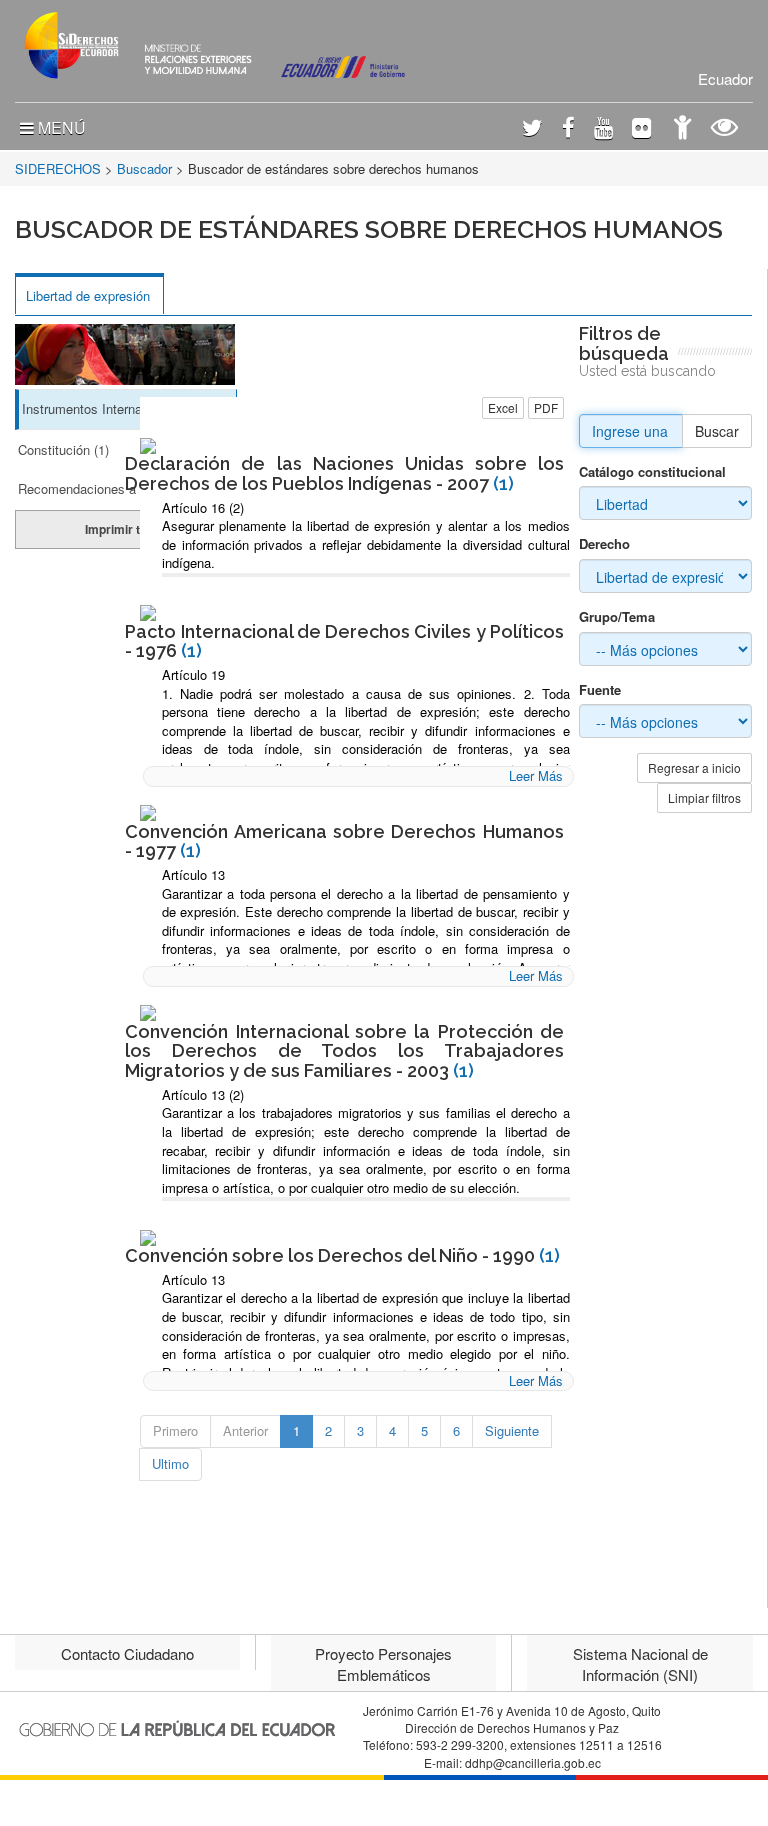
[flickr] (641, 129)
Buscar (717, 431)
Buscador (144, 168)
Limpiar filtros (704, 797)
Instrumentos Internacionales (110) (122, 408)
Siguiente (512, 1430)
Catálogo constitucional (652, 472)
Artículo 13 (193, 874)
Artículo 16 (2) (203, 507)
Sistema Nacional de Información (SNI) (640, 1664)
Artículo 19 (193, 674)
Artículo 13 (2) (203, 1094)
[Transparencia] (724, 129)
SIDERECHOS (58, 168)
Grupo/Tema (617, 617)
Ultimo (170, 1463)
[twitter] (532, 129)
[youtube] (603, 129)
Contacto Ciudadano (127, 1653)
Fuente (600, 690)
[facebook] (568, 129)
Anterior (245, 1430)
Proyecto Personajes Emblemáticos (383, 1664)
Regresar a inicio (694, 767)
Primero (175, 1430)
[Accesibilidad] (682, 129)
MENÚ (60, 127)
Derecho (604, 544)
